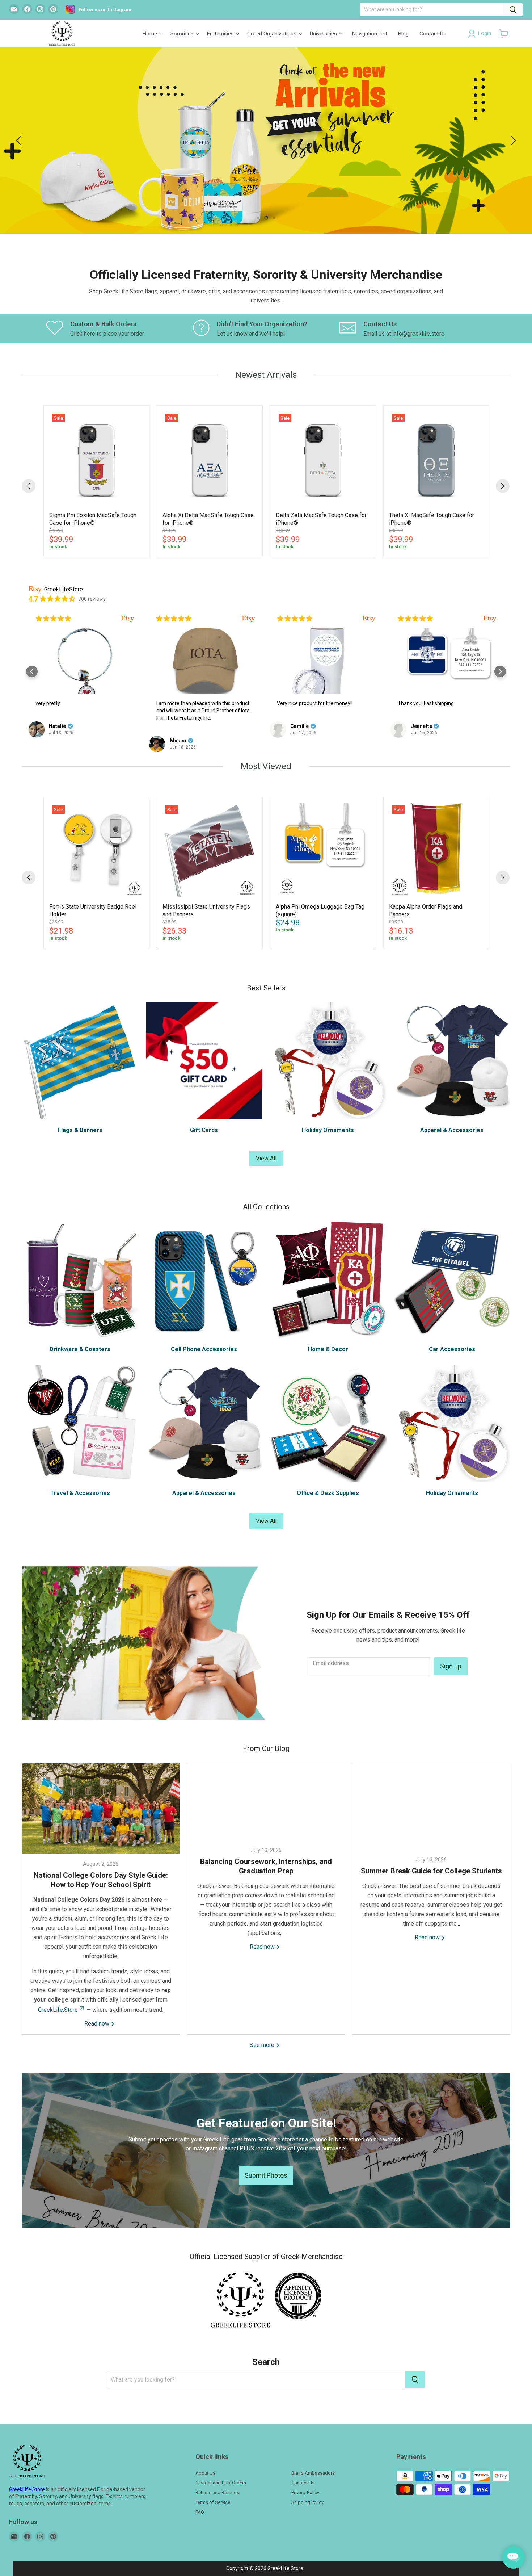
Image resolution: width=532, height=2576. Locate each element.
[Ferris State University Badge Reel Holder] (96, 850)
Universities (324, 34)
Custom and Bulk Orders (221, 2483)
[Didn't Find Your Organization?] (266, 329)
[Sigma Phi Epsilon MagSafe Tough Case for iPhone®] (96, 458)
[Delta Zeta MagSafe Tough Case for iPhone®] (323, 458)
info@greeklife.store (418, 334)
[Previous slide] (20, 141)
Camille (179, 726)
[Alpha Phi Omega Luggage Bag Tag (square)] (323, 850)
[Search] (513, 9)
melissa (421, 726)
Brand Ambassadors (313, 2473)
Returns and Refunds (217, 2493)
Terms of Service (213, 2502)
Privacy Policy (305, 2493)
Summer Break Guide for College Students (431, 1871)
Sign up (451, 1666)
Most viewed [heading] (266, 766)
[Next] (503, 486)
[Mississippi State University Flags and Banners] (210, 850)
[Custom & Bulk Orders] (120, 329)
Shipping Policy (307, 2502)
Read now (98, 2024)
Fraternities (221, 34)
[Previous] (29, 486)
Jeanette (301, 726)
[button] (504, 33)
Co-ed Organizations (273, 34)
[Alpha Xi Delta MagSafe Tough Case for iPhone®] (210, 458)
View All (266, 1158)
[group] (96, 481)
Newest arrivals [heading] (266, 375)
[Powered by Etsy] (128, 619)
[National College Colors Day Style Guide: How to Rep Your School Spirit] (101, 1809)
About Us (205, 2473)
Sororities (183, 34)
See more (263, 2045)
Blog (403, 34)
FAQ (200, 2512)
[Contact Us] (413, 329)
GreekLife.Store (58, 2010)
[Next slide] (512, 141)
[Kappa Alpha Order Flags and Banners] (436, 850)
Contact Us (433, 34)
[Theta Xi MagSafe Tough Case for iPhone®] (436, 458)
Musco (57, 741)
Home (151, 34)
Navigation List (370, 34)
